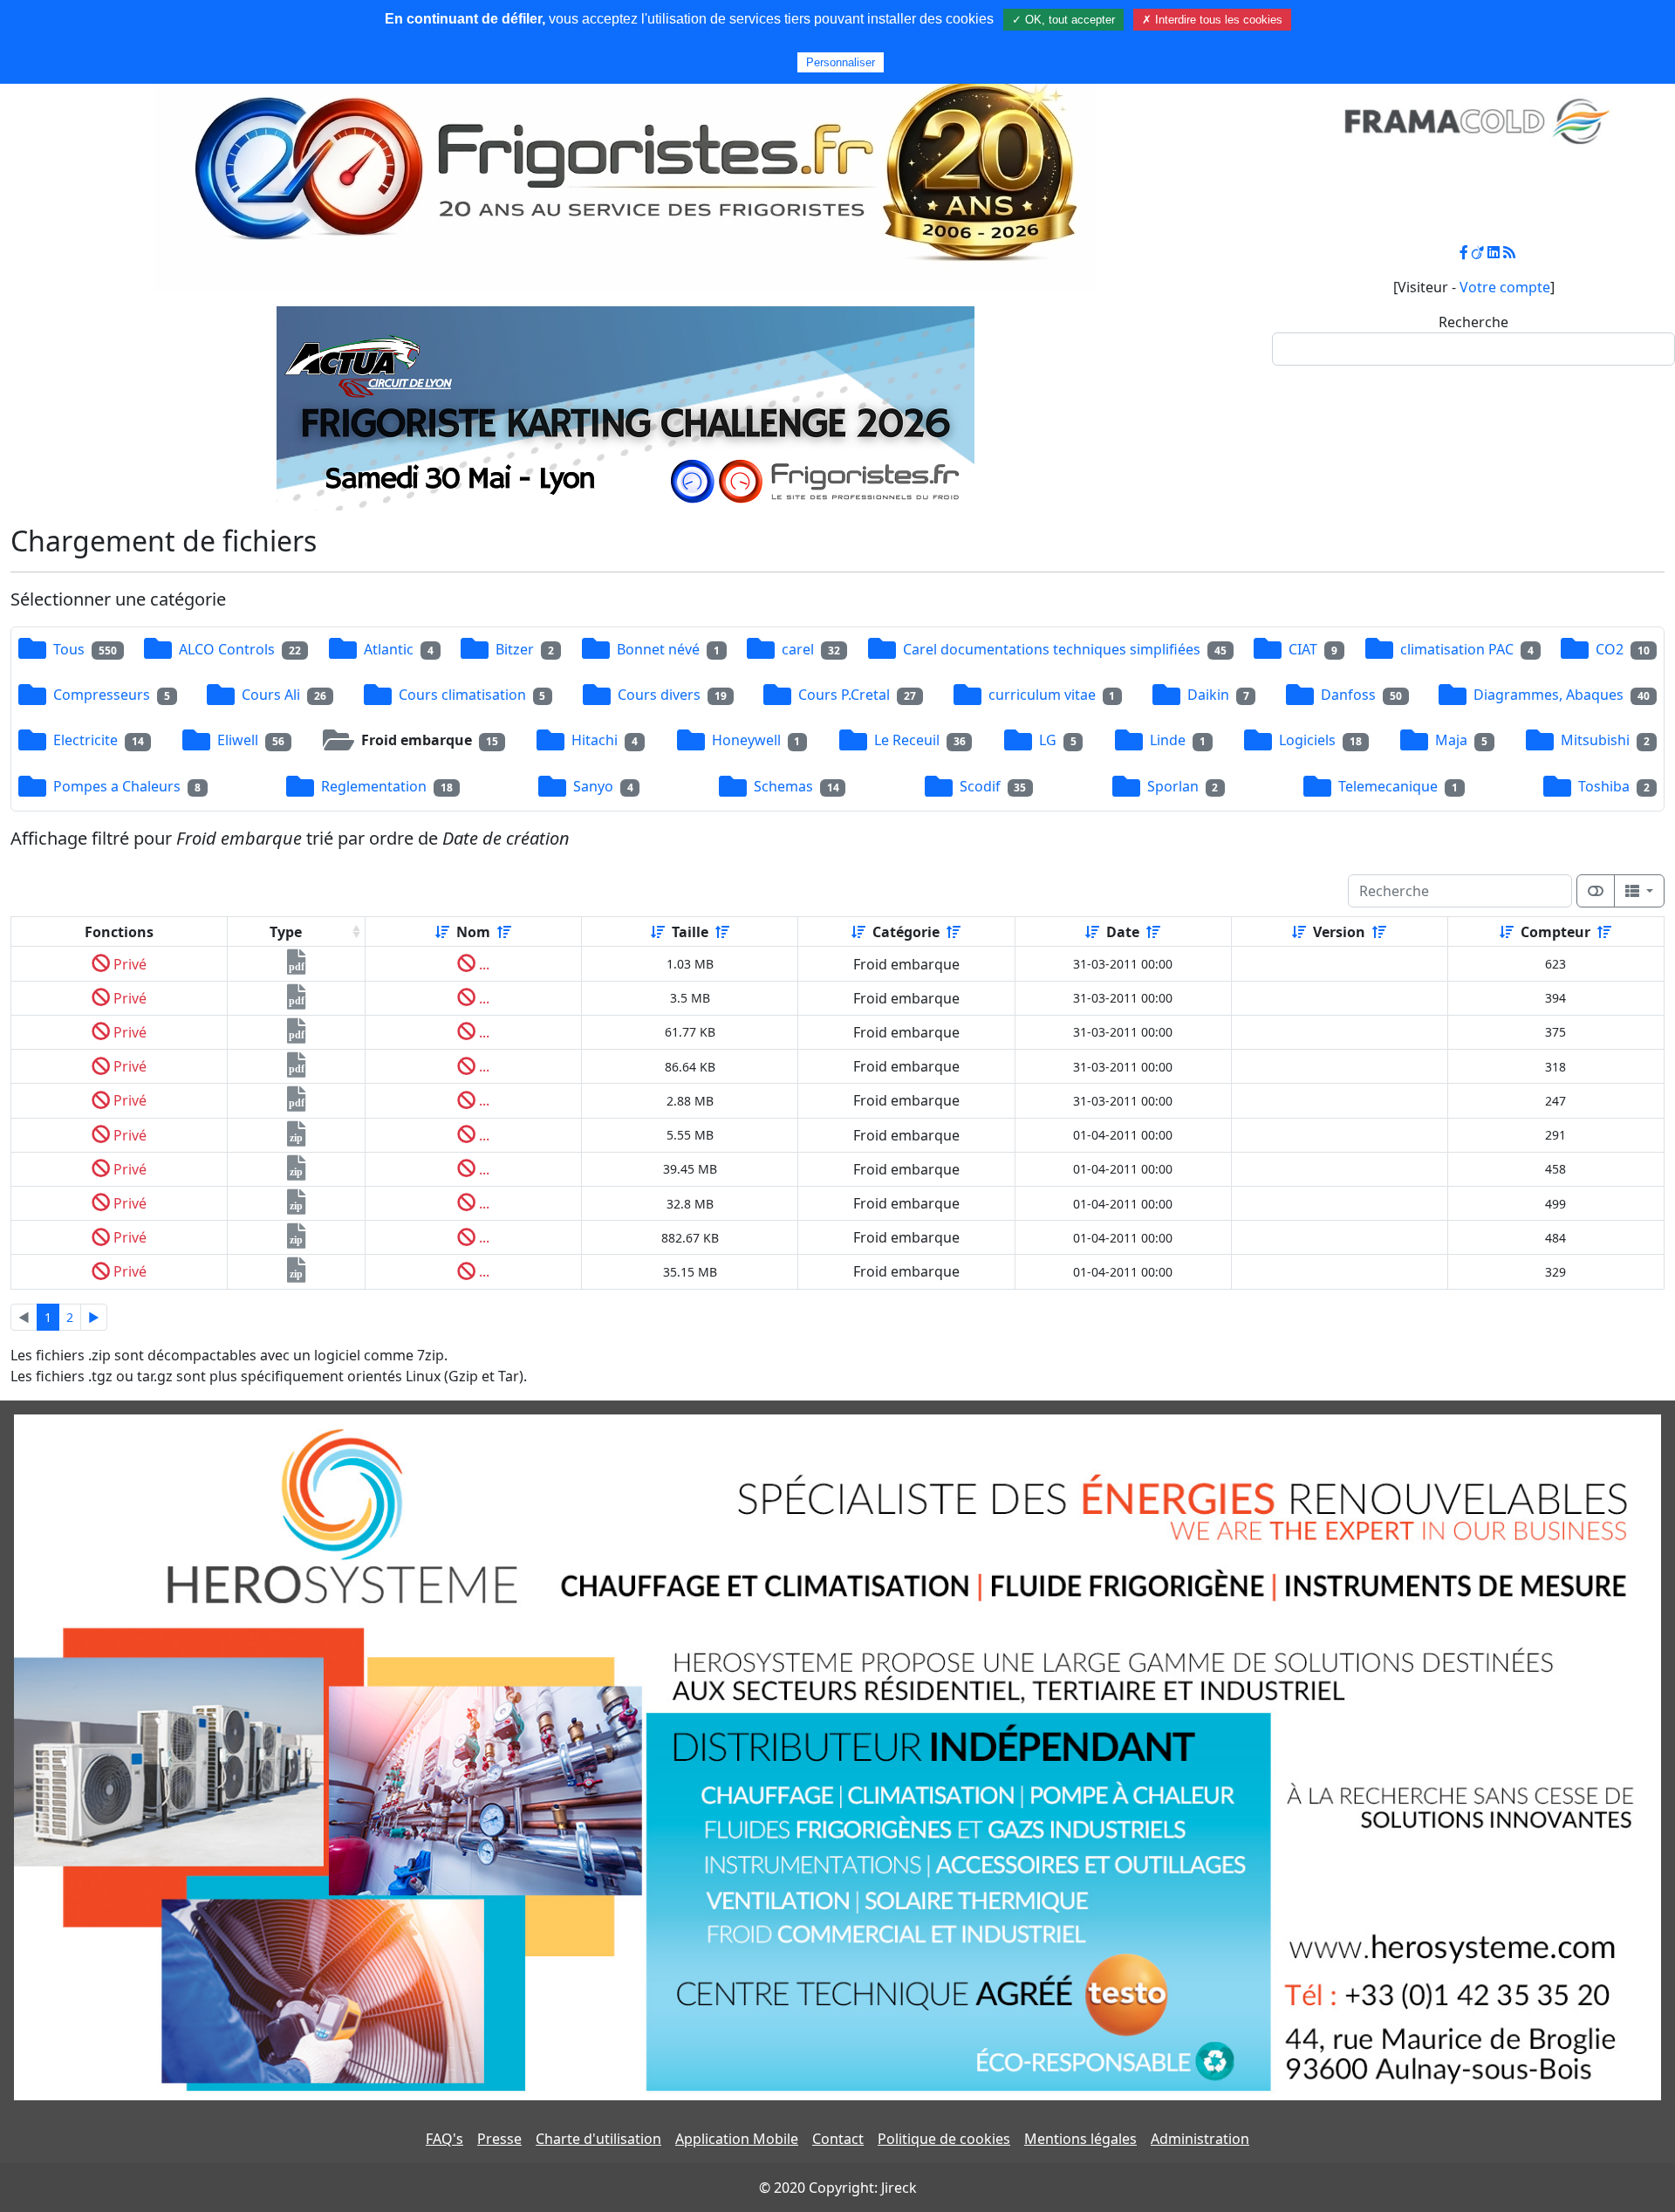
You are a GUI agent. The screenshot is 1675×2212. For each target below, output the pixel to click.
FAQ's (444, 2139)
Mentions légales (1080, 2139)
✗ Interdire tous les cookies (1212, 20)
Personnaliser (841, 62)
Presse (499, 2139)
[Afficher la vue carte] (1596, 891)
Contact (838, 2139)
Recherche (1473, 322)
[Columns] (1639, 891)
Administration (1200, 2139)
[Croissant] (442, 932)
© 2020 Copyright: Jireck (838, 2188)
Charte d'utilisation (598, 2139)
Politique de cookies (944, 2139)
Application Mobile (737, 2139)
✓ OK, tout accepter (1063, 20)
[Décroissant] (504, 932)
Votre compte (1505, 287)
